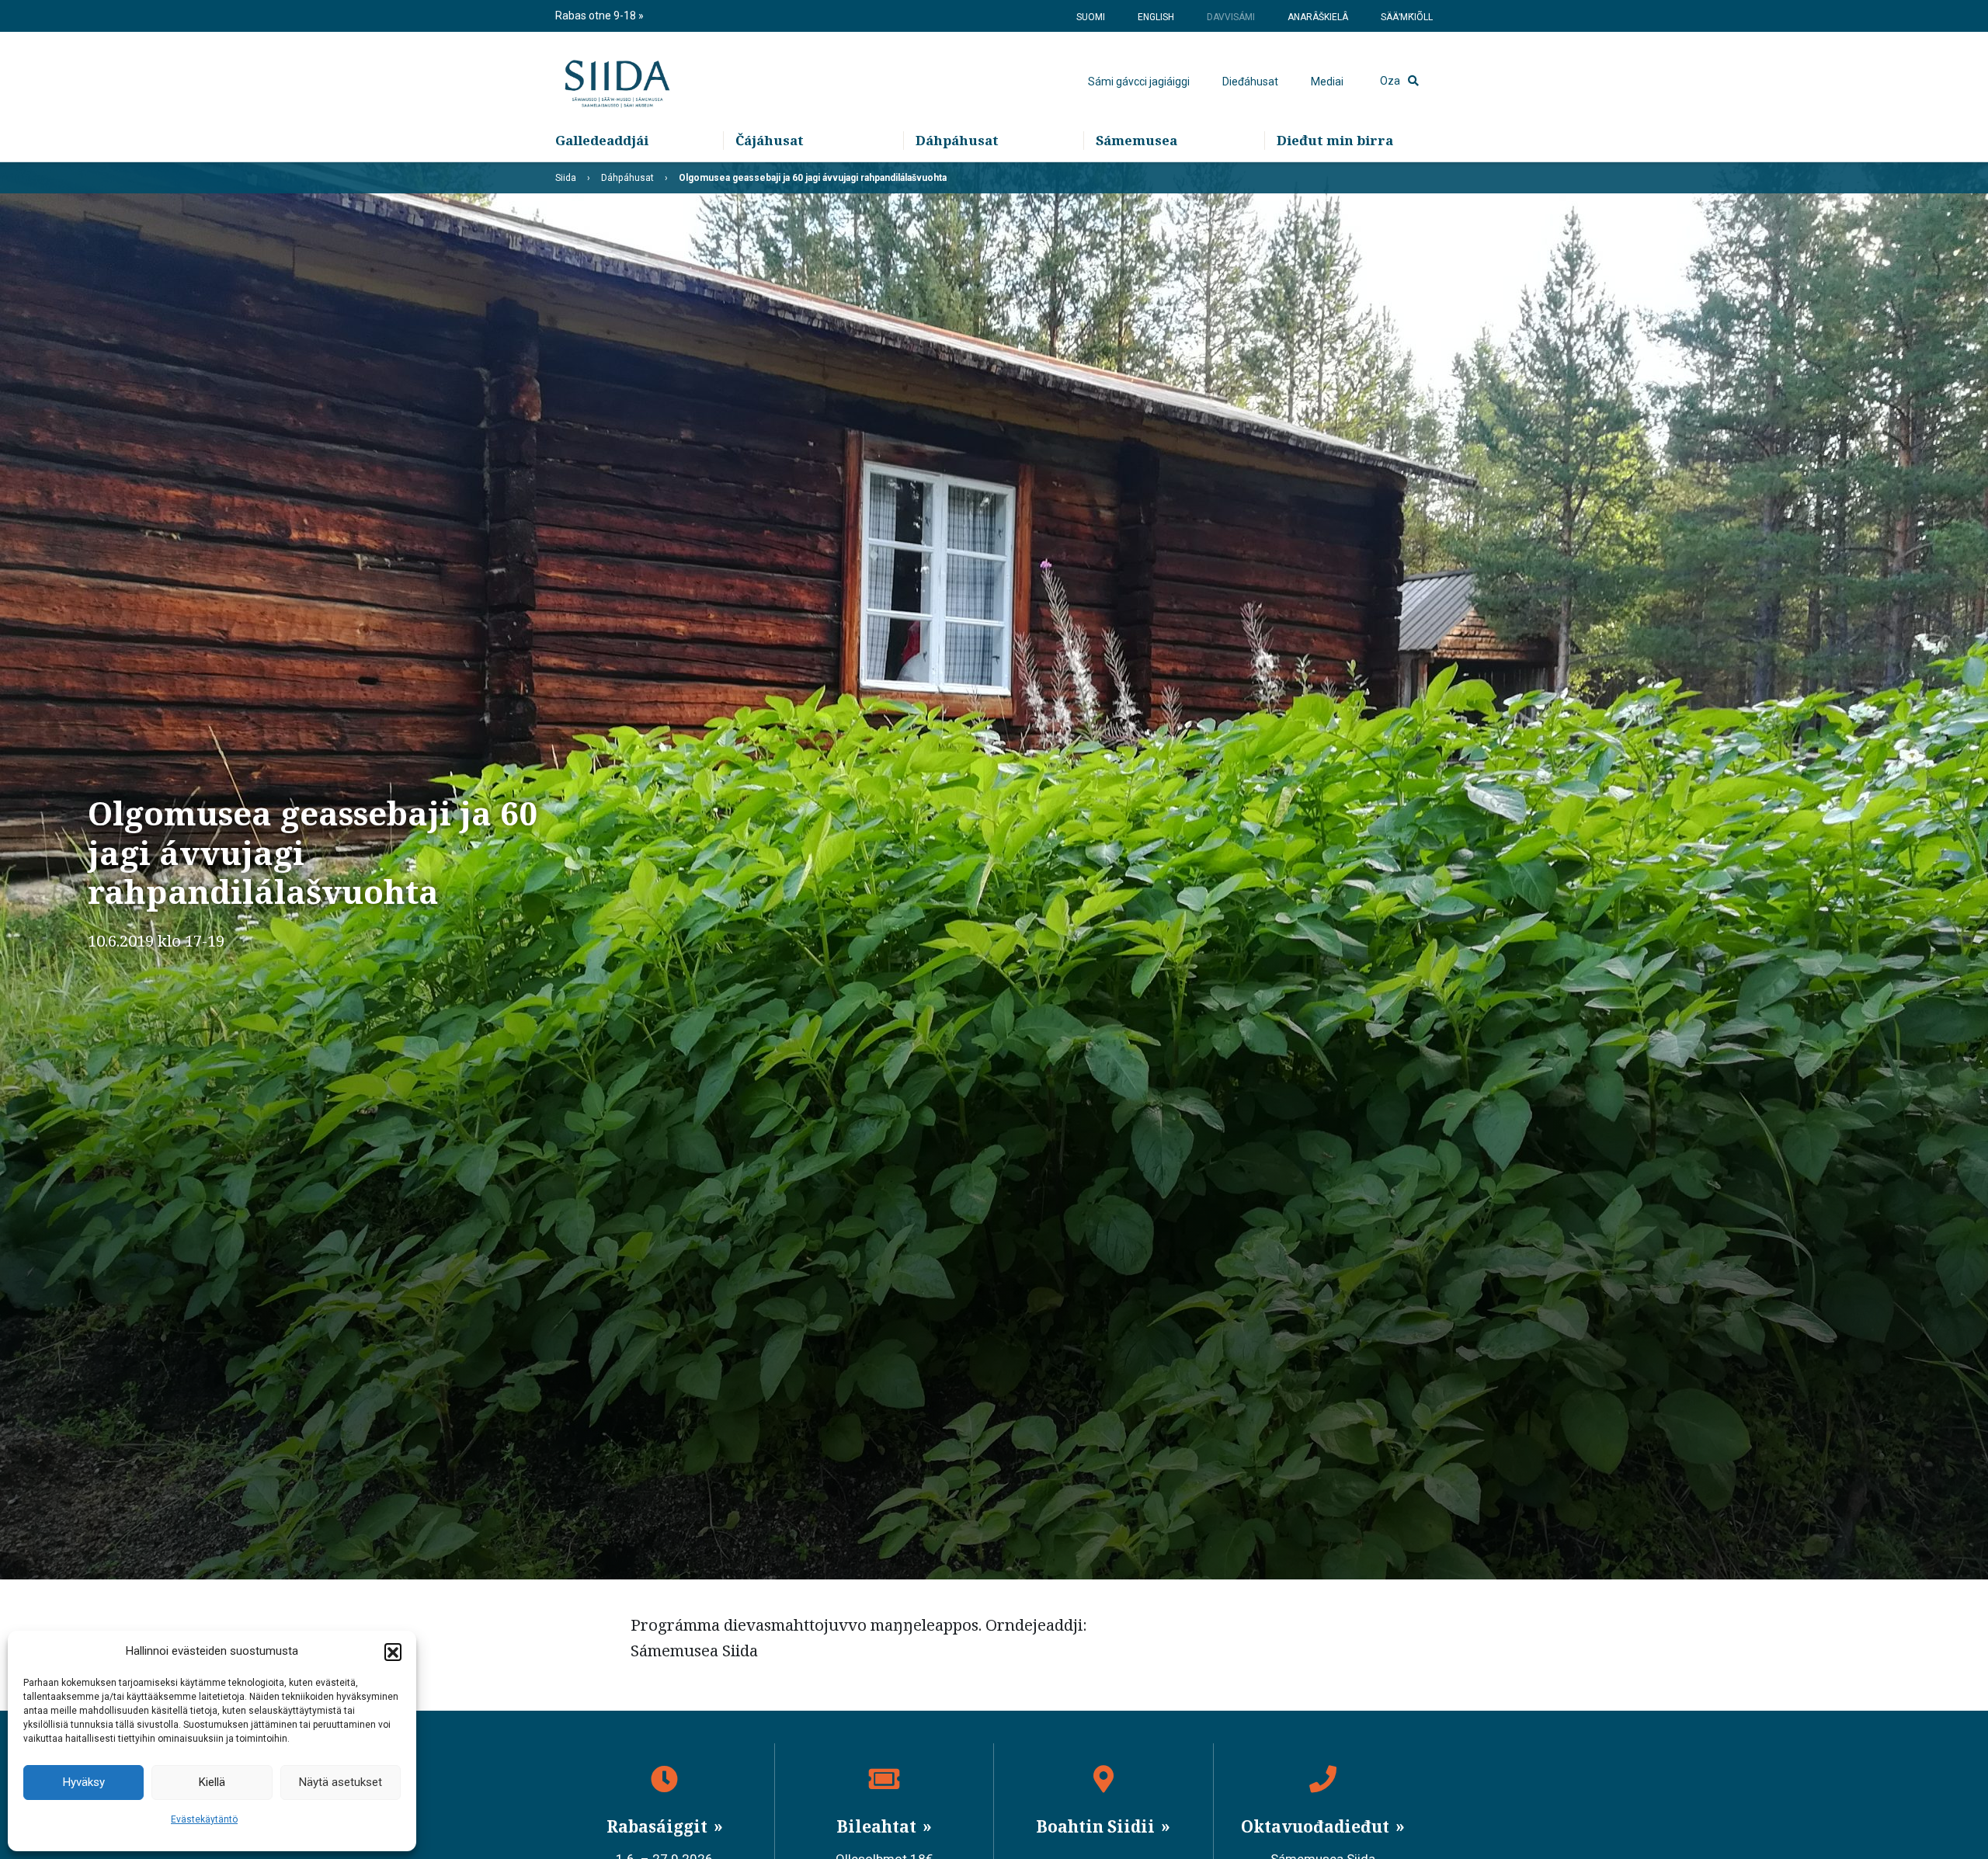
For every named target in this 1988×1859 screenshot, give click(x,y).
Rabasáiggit (659, 1826)
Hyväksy (84, 1782)
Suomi (1091, 17)
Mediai (1327, 82)
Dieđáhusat (1250, 82)
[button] (393, 1652)
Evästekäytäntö (204, 1819)
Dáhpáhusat (957, 140)
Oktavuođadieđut (1317, 1826)
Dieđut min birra (1335, 140)
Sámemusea (1136, 140)
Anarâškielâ (1318, 17)
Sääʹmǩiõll (1407, 17)
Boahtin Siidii (1097, 1826)
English (1156, 17)
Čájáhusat (770, 140)
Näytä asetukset (341, 1782)
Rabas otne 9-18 (597, 16)
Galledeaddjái (602, 140)
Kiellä (212, 1782)
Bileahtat (878, 1826)
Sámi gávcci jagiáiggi (1139, 82)
